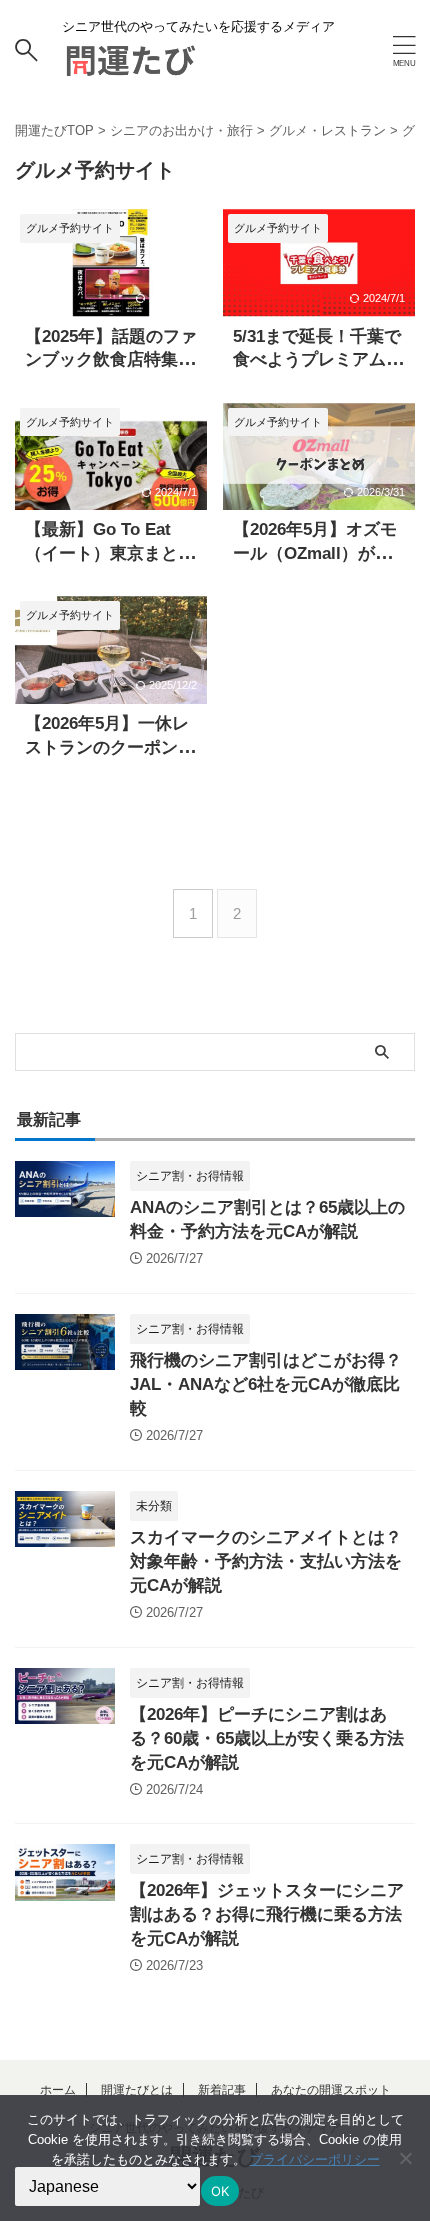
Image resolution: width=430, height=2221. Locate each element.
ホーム (58, 2090)
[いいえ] (405, 2158)
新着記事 (222, 2090)
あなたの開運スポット (331, 2090)
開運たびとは (137, 2090)
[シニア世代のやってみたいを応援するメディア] (130, 66)
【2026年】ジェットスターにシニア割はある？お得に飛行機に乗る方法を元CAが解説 (267, 1914)
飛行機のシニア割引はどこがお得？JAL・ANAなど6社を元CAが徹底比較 (266, 1384)
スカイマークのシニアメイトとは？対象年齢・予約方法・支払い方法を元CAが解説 (266, 1561)
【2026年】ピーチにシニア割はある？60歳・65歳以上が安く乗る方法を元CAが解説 (267, 1738)
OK (220, 2191)
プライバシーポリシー (315, 2159)
